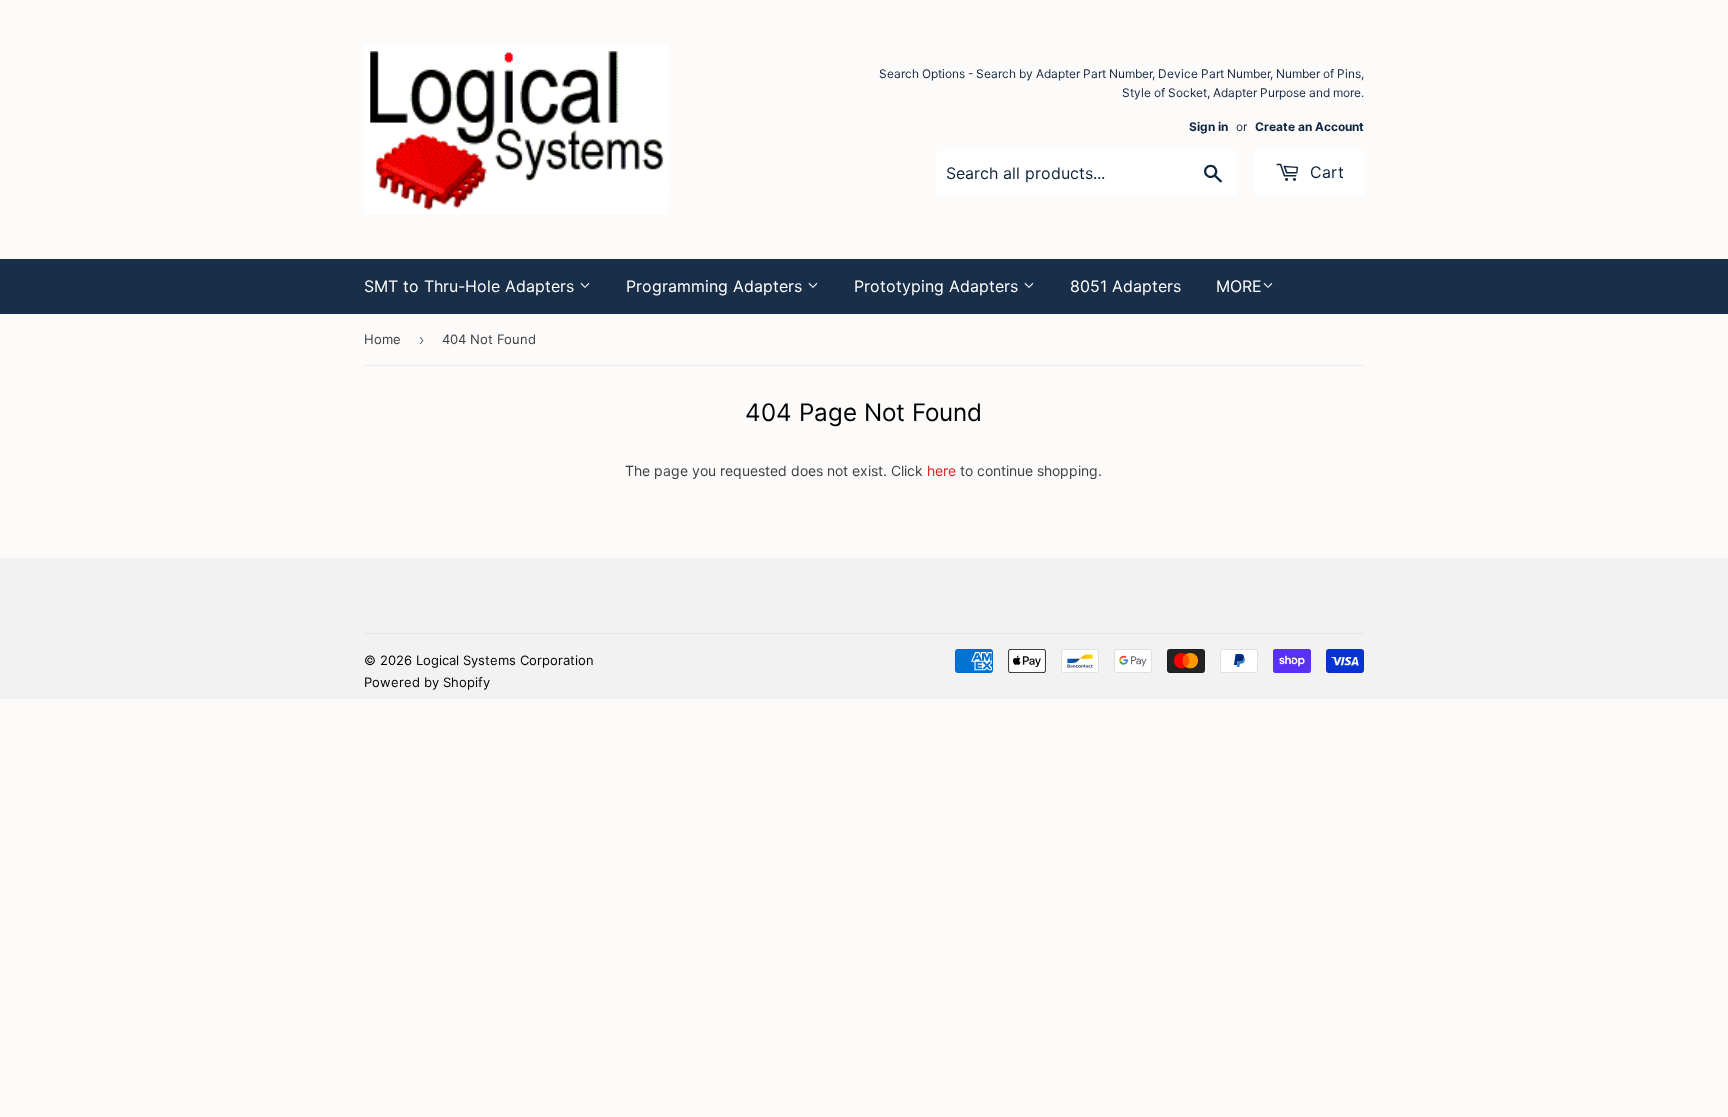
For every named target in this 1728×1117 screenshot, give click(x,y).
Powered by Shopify (427, 682)
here (941, 470)
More (1239, 286)
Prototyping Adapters (938, 286)
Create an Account (1309, 126)
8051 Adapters (1125, 286)
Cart (1324, 172)
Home (382, 339)
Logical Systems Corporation (505, 660)
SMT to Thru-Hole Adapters (471, 286)
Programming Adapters (716, 286)
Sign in (1208, 126)
